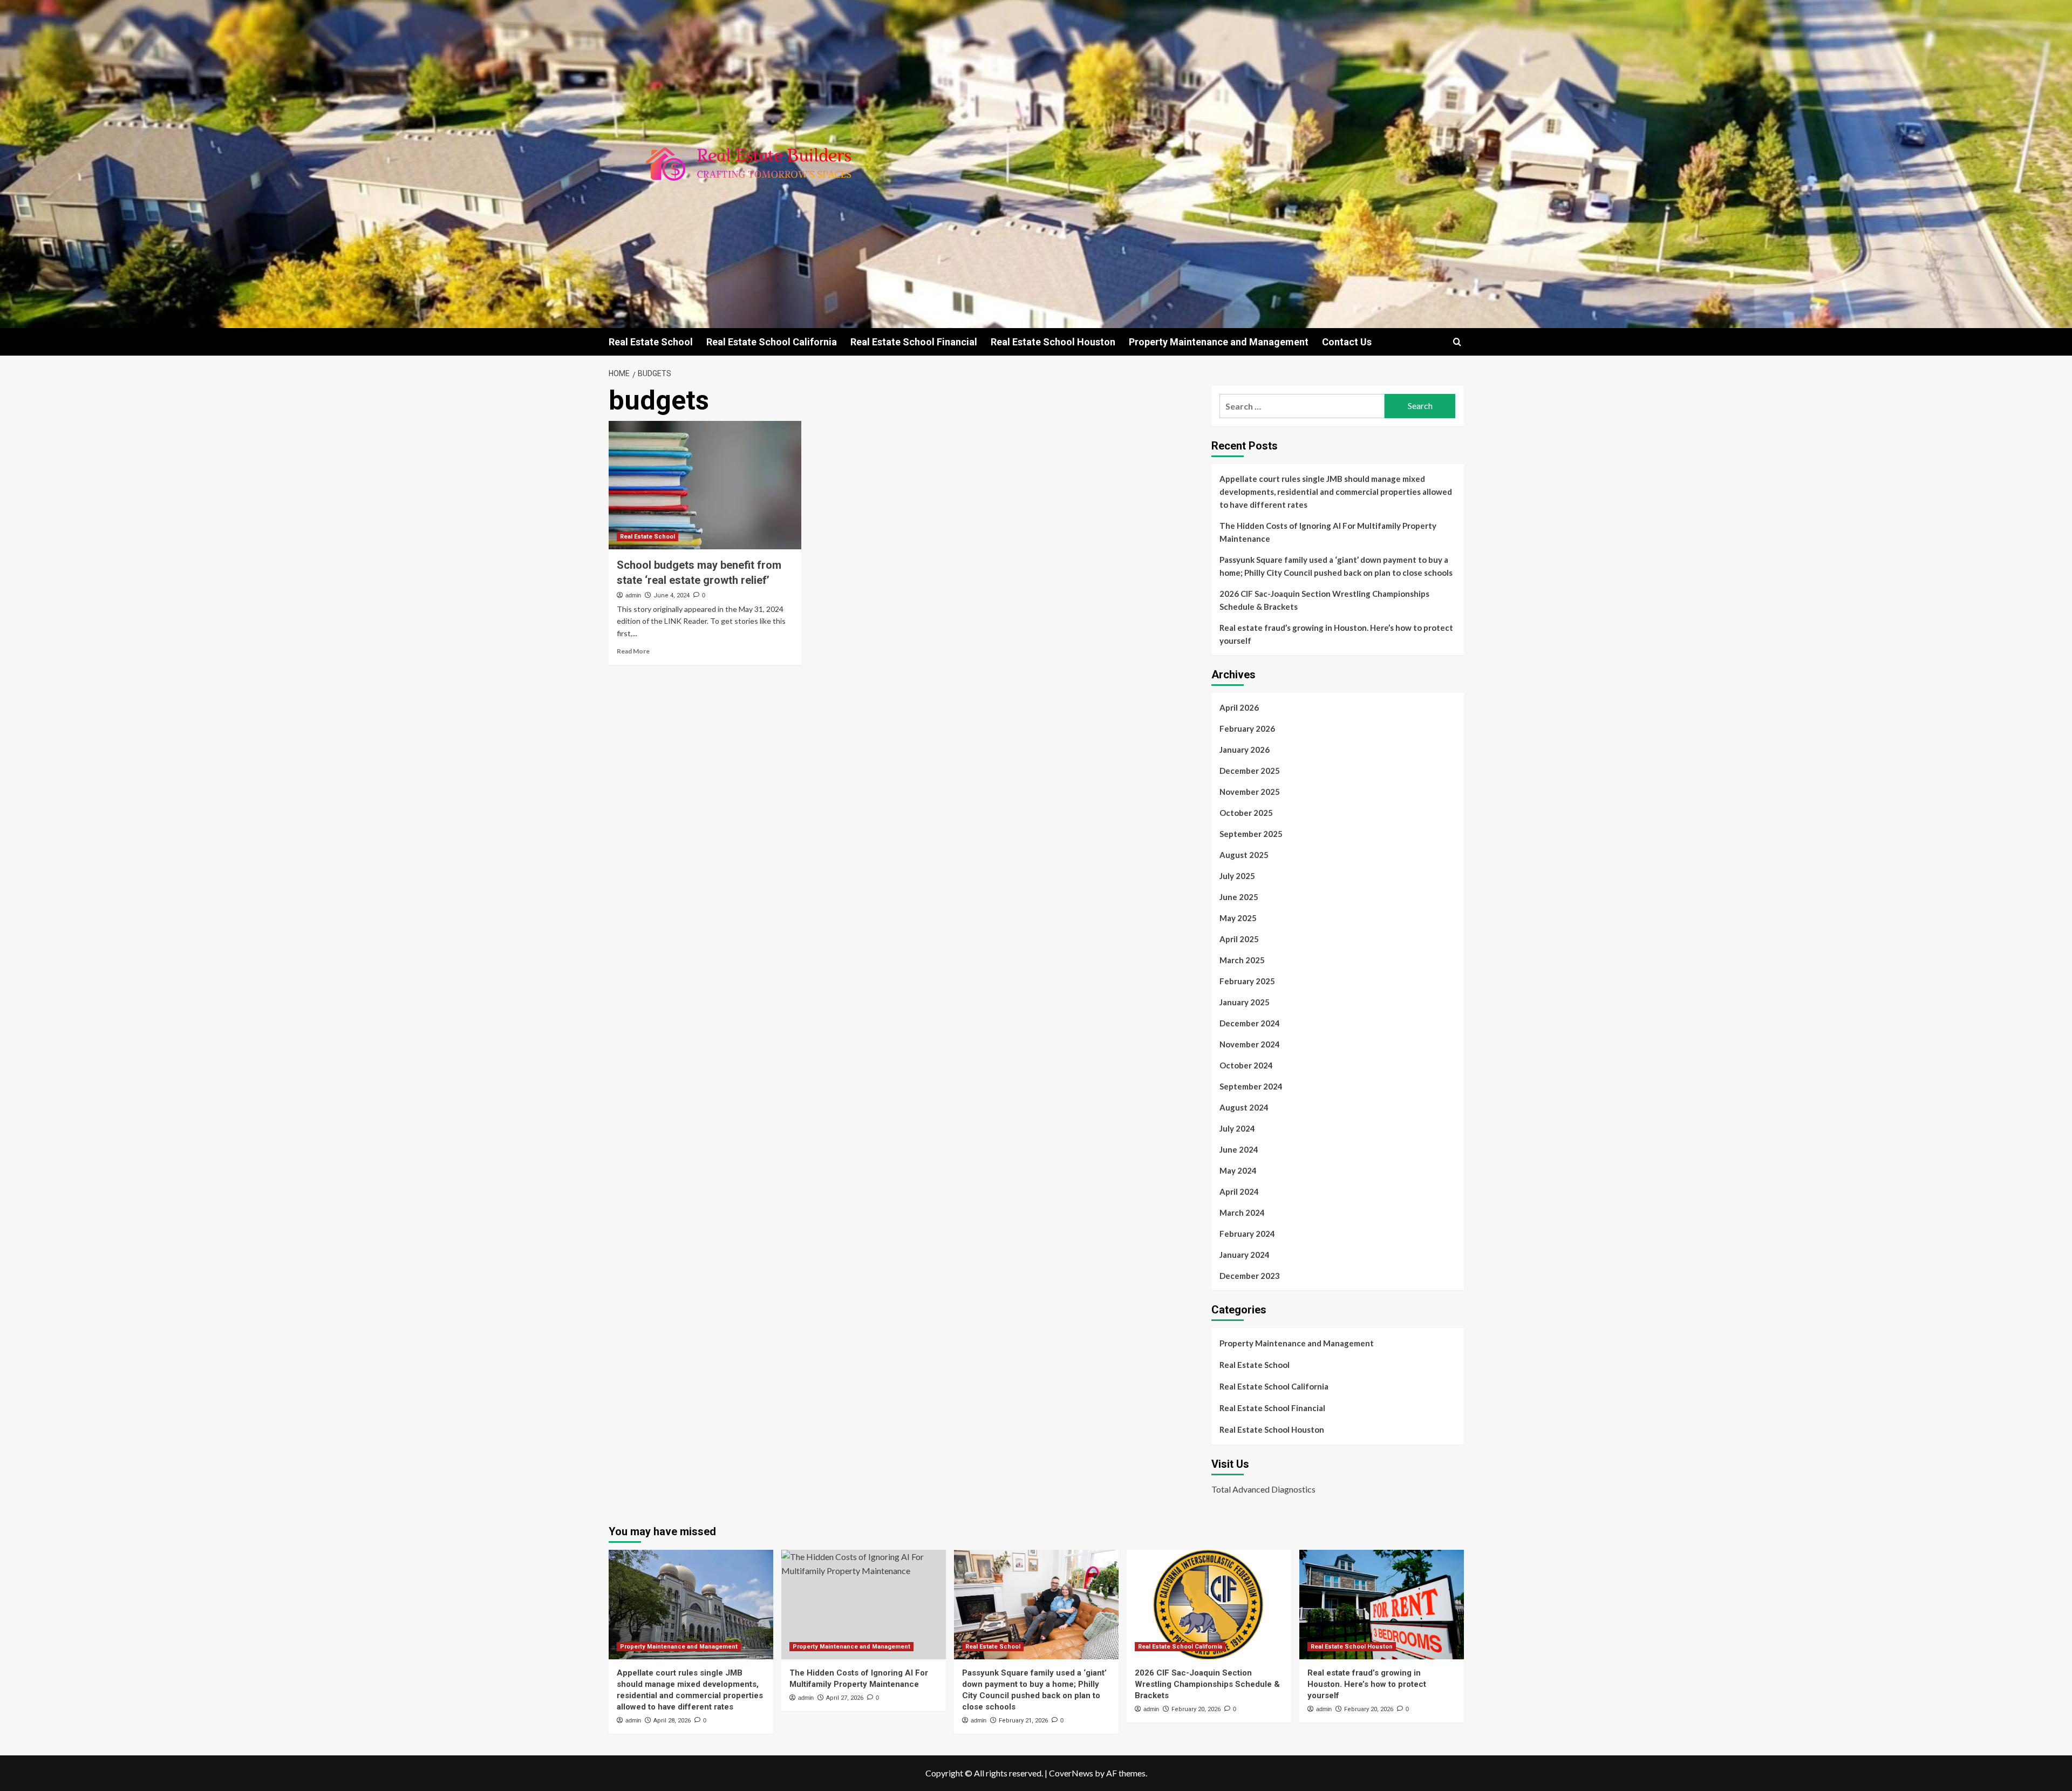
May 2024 (1238, 1170)
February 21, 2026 (1023, 1721)
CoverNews (1071, 1773)
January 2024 (1245, 1255)
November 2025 (1250, 792)
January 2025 (1245, 1002)
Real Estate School (651, 342)
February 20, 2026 (1196, 1709)
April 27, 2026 (845, 1698)
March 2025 (1242, 960)
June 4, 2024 (672, 595)
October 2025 (1246, 813)
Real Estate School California (772, 342)
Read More (633, 651)
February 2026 (1247, 728)
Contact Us (1347, 342)
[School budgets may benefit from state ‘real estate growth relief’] (705, 485)
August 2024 (1244, 1107)
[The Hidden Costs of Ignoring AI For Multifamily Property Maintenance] (864, 1605)
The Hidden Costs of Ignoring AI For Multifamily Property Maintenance (1328, 532)
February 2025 (1247, 981)
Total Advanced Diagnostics (1263, 1489)
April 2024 (1239, 1191)
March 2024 (1242, 1213)
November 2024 (1250, 1044)
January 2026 (1245, 750)
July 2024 (1237, 1128)
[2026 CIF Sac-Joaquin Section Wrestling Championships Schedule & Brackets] (1209, 1605)
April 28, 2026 (672, 1721)
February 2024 (1247, 1234)
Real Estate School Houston (1053, 342)
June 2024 (1239, 1149)
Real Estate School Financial (914, 342)
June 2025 (1239, 897)
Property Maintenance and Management (1219, 342)
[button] (1457, 342)
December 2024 (1250, 1023)
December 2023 (1250, 1276)
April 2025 (1239, 939)
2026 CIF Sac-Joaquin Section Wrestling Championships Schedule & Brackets (1324, 600)
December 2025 (1250, 771)
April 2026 (1239, 707)
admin (633, 595)
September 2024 (1251, 1086)
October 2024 (1246, 1065)
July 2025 (1237, 876)
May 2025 (1238, 918)
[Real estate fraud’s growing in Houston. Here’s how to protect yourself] (1382, 1605)
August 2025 (1244, 855)
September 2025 (1251, 834)
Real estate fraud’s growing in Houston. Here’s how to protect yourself (1336, 634)
